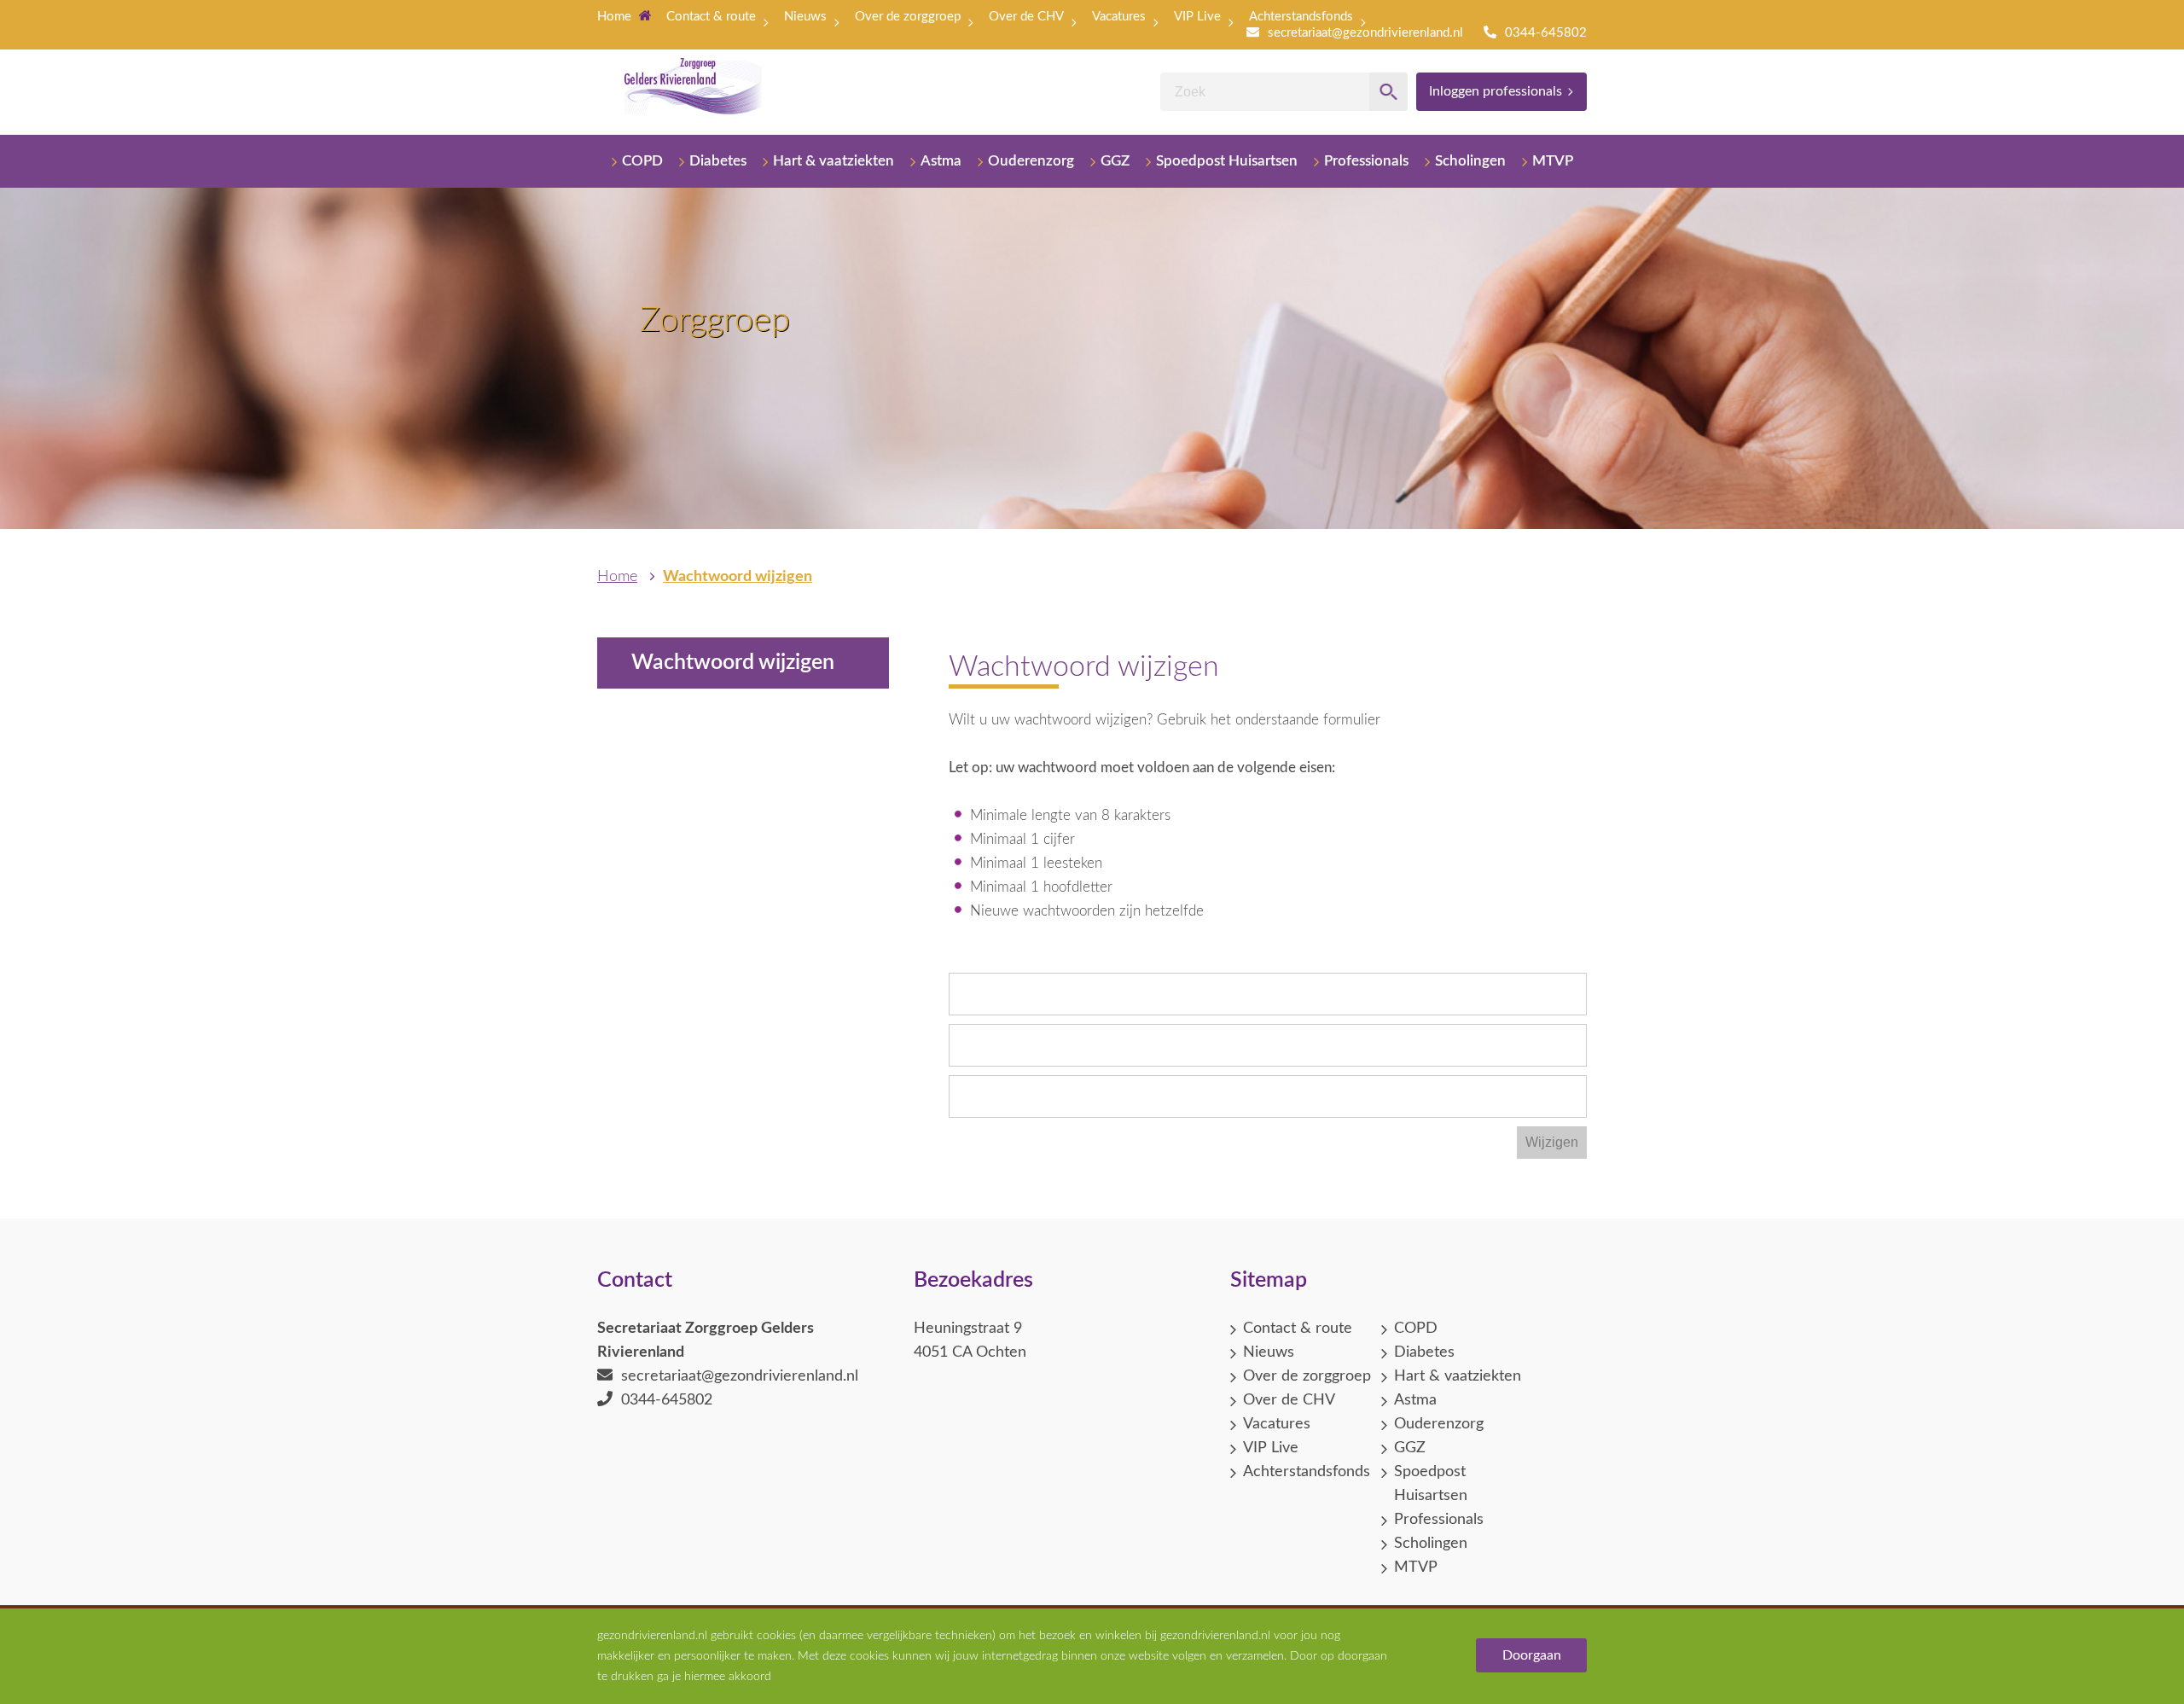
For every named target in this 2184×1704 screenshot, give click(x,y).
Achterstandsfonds (1301, 17)
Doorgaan (1532, 1655)
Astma (941, 161)
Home (616, 17)
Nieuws (805, 17)
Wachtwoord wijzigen (738, 577)
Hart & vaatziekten (834, 161)
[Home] (693, 92)
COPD (642, 161)
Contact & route (711, 17)
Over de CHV (1026, 17)
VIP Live (1197, 17)
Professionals (1366, 161)
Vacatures (1119, 17)
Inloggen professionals (1496, 91)
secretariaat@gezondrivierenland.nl (1365, 33)
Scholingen (1470, 161)
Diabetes (718, 161)
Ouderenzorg (1031, 161)
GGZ (1115, 161)
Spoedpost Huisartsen (1227, 161)
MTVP (1553, 161)
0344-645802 (1546, 33)
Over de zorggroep (908, 17)
